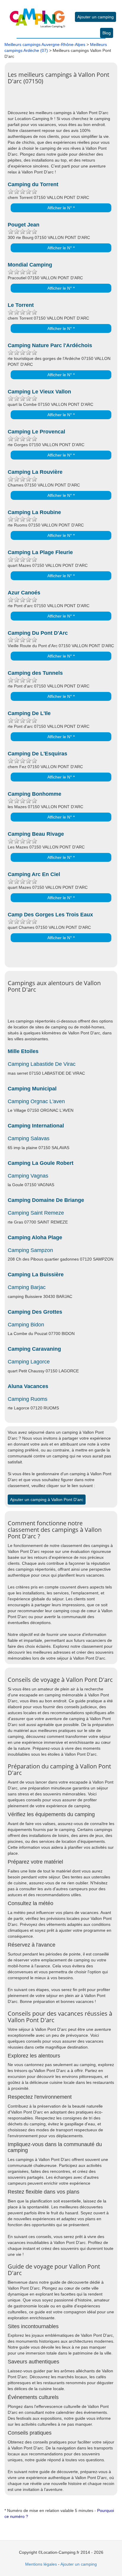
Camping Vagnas (28, 1176)
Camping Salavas (29, 1138)
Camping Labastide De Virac (42, 1064)
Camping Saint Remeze (36, 1213)
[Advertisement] (65, 101)
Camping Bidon (26, 1325)
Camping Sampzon (30, 1250)
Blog (107, 33)
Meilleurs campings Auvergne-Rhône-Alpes (45, 44)
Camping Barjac (27, 1287)
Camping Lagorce (29, 1362)
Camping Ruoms (28, 1399)
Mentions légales (41, 2564)
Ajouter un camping (95, 17)
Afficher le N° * (61, 208)
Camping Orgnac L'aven (36, 1101)
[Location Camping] (37, 14)
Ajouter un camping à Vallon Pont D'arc (47, 1500)
